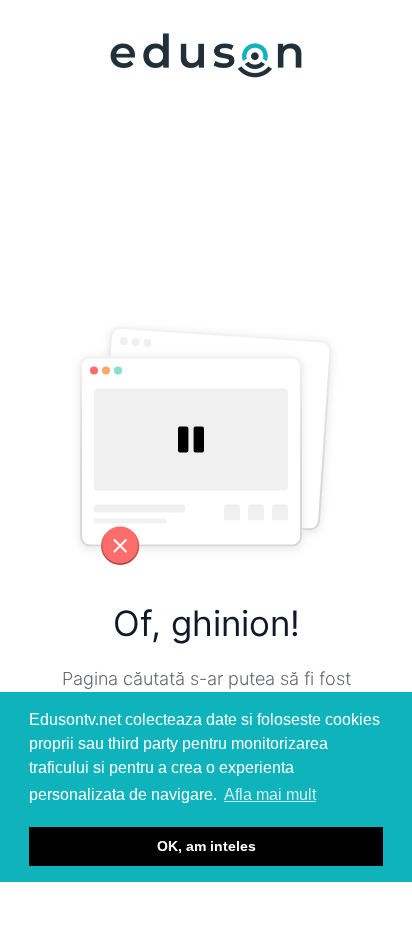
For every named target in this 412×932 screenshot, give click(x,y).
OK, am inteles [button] (206, 846)
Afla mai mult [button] (270, 794)
